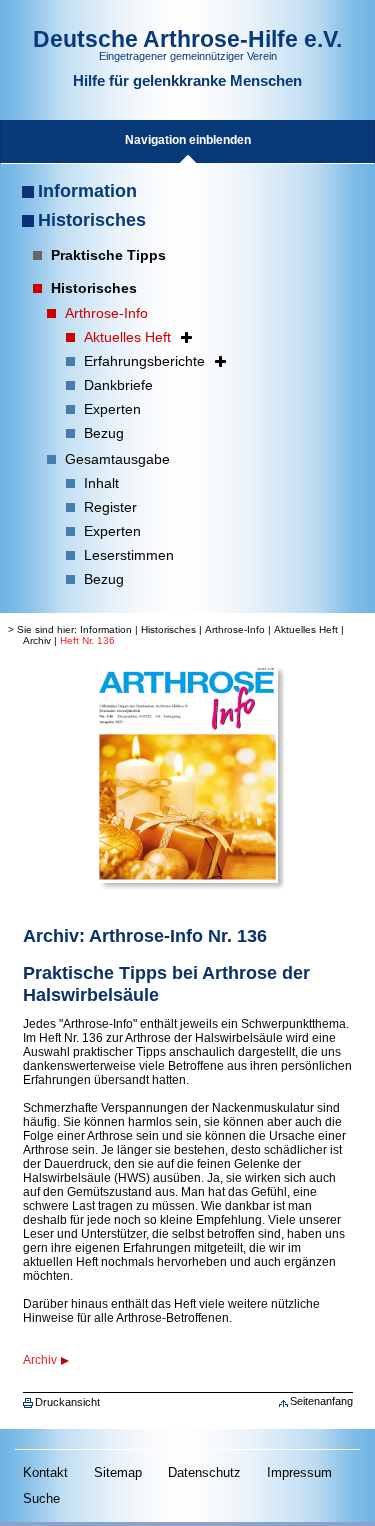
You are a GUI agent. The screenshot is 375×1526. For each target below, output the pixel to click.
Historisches (92, 220)
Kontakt (45, 1472)
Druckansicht (67, 1402)
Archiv (37, 640)
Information (87, 191)
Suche (41, 1498)
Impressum (299, 1472)
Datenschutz (204, 1472)
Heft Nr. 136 (87, 640)
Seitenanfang (321, 1401)
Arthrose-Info (235, 629)
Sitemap (118, 1472)
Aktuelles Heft (306, 629)
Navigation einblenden (188, 140)
